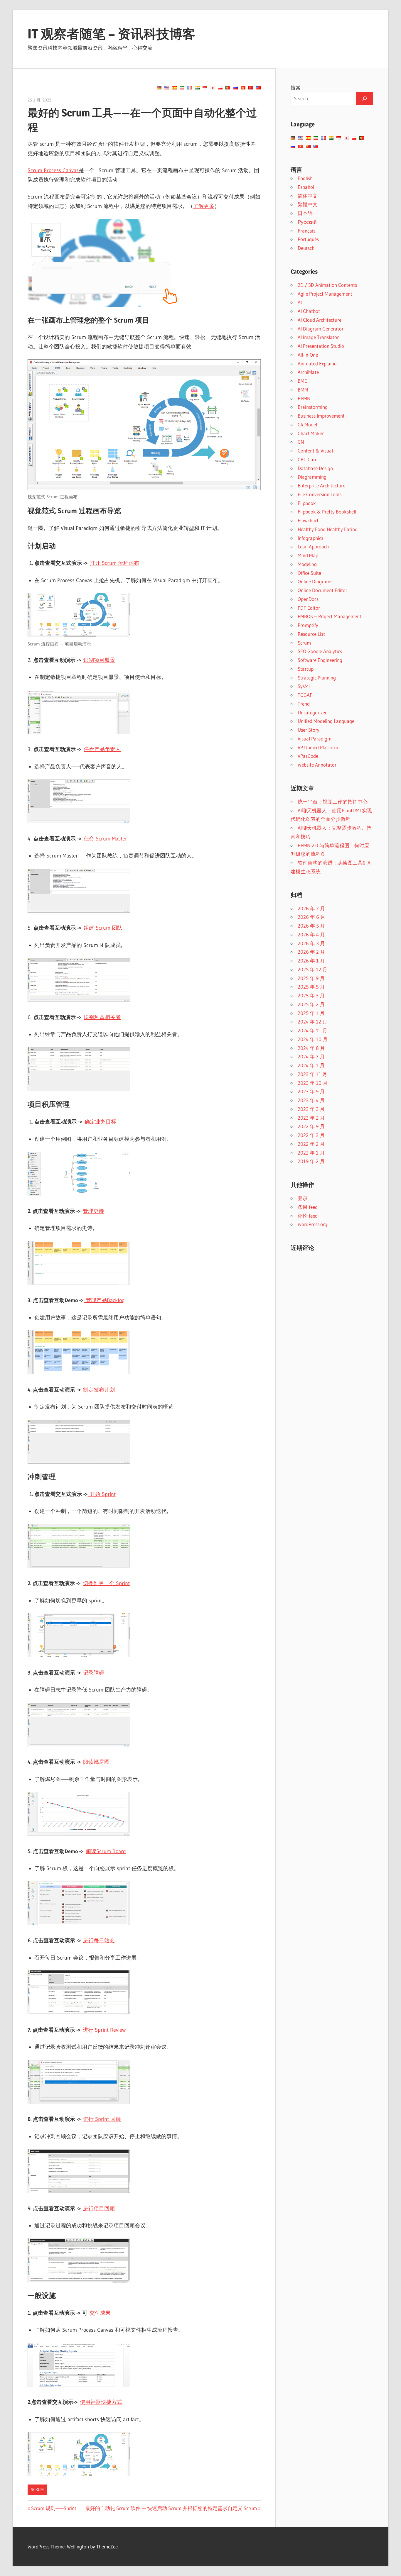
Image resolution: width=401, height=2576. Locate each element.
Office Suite (309, 573)
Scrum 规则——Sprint (54, 2508)
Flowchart (308, 520)
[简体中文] (251, 88)
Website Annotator (317, 765)
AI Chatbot (309, 311)
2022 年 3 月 (311, 1135)
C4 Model (307, 424)
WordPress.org (312, 1224)
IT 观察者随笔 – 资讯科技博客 (111, 34)
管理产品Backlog (104, 1300)
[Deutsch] (159, 88)
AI (300, 302)
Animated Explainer (318, 363)
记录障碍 (94, 1673)
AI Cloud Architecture (320, 320)
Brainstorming (313, 407)
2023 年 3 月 (311, 1109)
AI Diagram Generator (321, 329)
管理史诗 (93, 1211)
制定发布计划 (99, 1390)
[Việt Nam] (243, 88)
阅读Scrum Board (106, 1851)
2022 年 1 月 (311, 1153)
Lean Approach (313, 546)
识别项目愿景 (99, 660)
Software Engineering (320, 660)
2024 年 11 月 (312, 1030)
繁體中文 (308, 204)
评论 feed (308, 1216)
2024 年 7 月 (311, 1056)
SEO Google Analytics (320, 651)
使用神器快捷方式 (101, 2402)
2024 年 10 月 (313, 1039)
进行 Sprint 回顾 (102, 2119)
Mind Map (308, 555)
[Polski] (220, 88)
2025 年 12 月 (312, 969)
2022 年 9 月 (311, 1126)
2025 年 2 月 (311, 1004)
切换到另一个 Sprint (106, 1583)
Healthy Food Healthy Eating (328, 529)
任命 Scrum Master (105, 839)
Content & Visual (315, 451)
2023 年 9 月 (311, 1091)
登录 (303, 1198)
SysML (304, 686)
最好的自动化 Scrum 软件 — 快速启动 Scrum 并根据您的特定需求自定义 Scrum (171, 2508)
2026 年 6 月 (311, 917)
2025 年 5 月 (311, 987)
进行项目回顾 (99, 2209)
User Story (309, 730)
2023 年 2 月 (311, 1118)
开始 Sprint (102, 1494)
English (305, 178)
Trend (304, 704)
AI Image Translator (318, 337)
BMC (303, 381)
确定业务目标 (100, 1122)
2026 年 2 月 (311, 952)
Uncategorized (313, 712)
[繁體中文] (258, 88)
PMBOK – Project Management (330, 616)
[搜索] (365, 99)
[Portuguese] (228, 88)
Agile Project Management (325, 294)
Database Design (315, 468)
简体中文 (308, 196)
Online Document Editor (322, 590)
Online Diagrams (315, 581)
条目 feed (308, 1207)
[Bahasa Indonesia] (205, 88)
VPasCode (308, 756)
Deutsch (306, 248)
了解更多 (204, 206)
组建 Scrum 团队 (103, 928)
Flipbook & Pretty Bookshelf (327, 512)
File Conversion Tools (320, 494)
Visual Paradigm (315, 739)
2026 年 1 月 (311, 961)
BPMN (304, 398)
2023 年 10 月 (313, 1083)
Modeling (307, 564)
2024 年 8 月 (311, 1048)
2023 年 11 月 (312, 1074)
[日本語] (213, 88)
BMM (303, 390)
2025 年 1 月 (311, 1013)
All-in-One (308, 355)
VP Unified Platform (318, 747)
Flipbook (307, 503)
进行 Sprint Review (104, 2030)
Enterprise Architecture (321, 485)
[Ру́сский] (235, 88)
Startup (306, 669)
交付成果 (100, 2313)
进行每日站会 (99, 1941)
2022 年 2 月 (311, 1144)
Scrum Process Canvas (53, 170)
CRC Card (308, 459)
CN (301, 442)
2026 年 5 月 (311, 926)
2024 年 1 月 (311, 1065)
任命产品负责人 (102, 749)
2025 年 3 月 (311, 995)
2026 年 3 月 (311, 943)
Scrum (37, 2489)
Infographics (310, 538)
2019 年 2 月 (311, 1161)
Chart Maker (311, 433)
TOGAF (305, 695)
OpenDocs (308, 599)
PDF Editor (309, 608)
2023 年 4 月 (311, 1100)
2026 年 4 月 (311, 934)
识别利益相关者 (102, 1017)
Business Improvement (321, 416)
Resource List (311, 634)
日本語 (305, 213)
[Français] (190, 88)
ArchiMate (308, 372)
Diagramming (312, 477)
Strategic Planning (317, 678)
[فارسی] (182, 88)
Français (306, 231)
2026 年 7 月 (311, 908)
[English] (167, 88)
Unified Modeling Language (326, 721)
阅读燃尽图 (96, 1762)
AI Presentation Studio (321, 346)
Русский (307, 222)
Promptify (308, 625)
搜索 (296, 88)
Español (306, 187)
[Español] (174, 88)
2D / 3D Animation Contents (327, 285)
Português (308, 239)
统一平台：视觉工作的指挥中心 (333, 802)
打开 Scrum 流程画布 (114, 563)
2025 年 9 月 (311, 978)
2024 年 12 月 (312, 1022)
